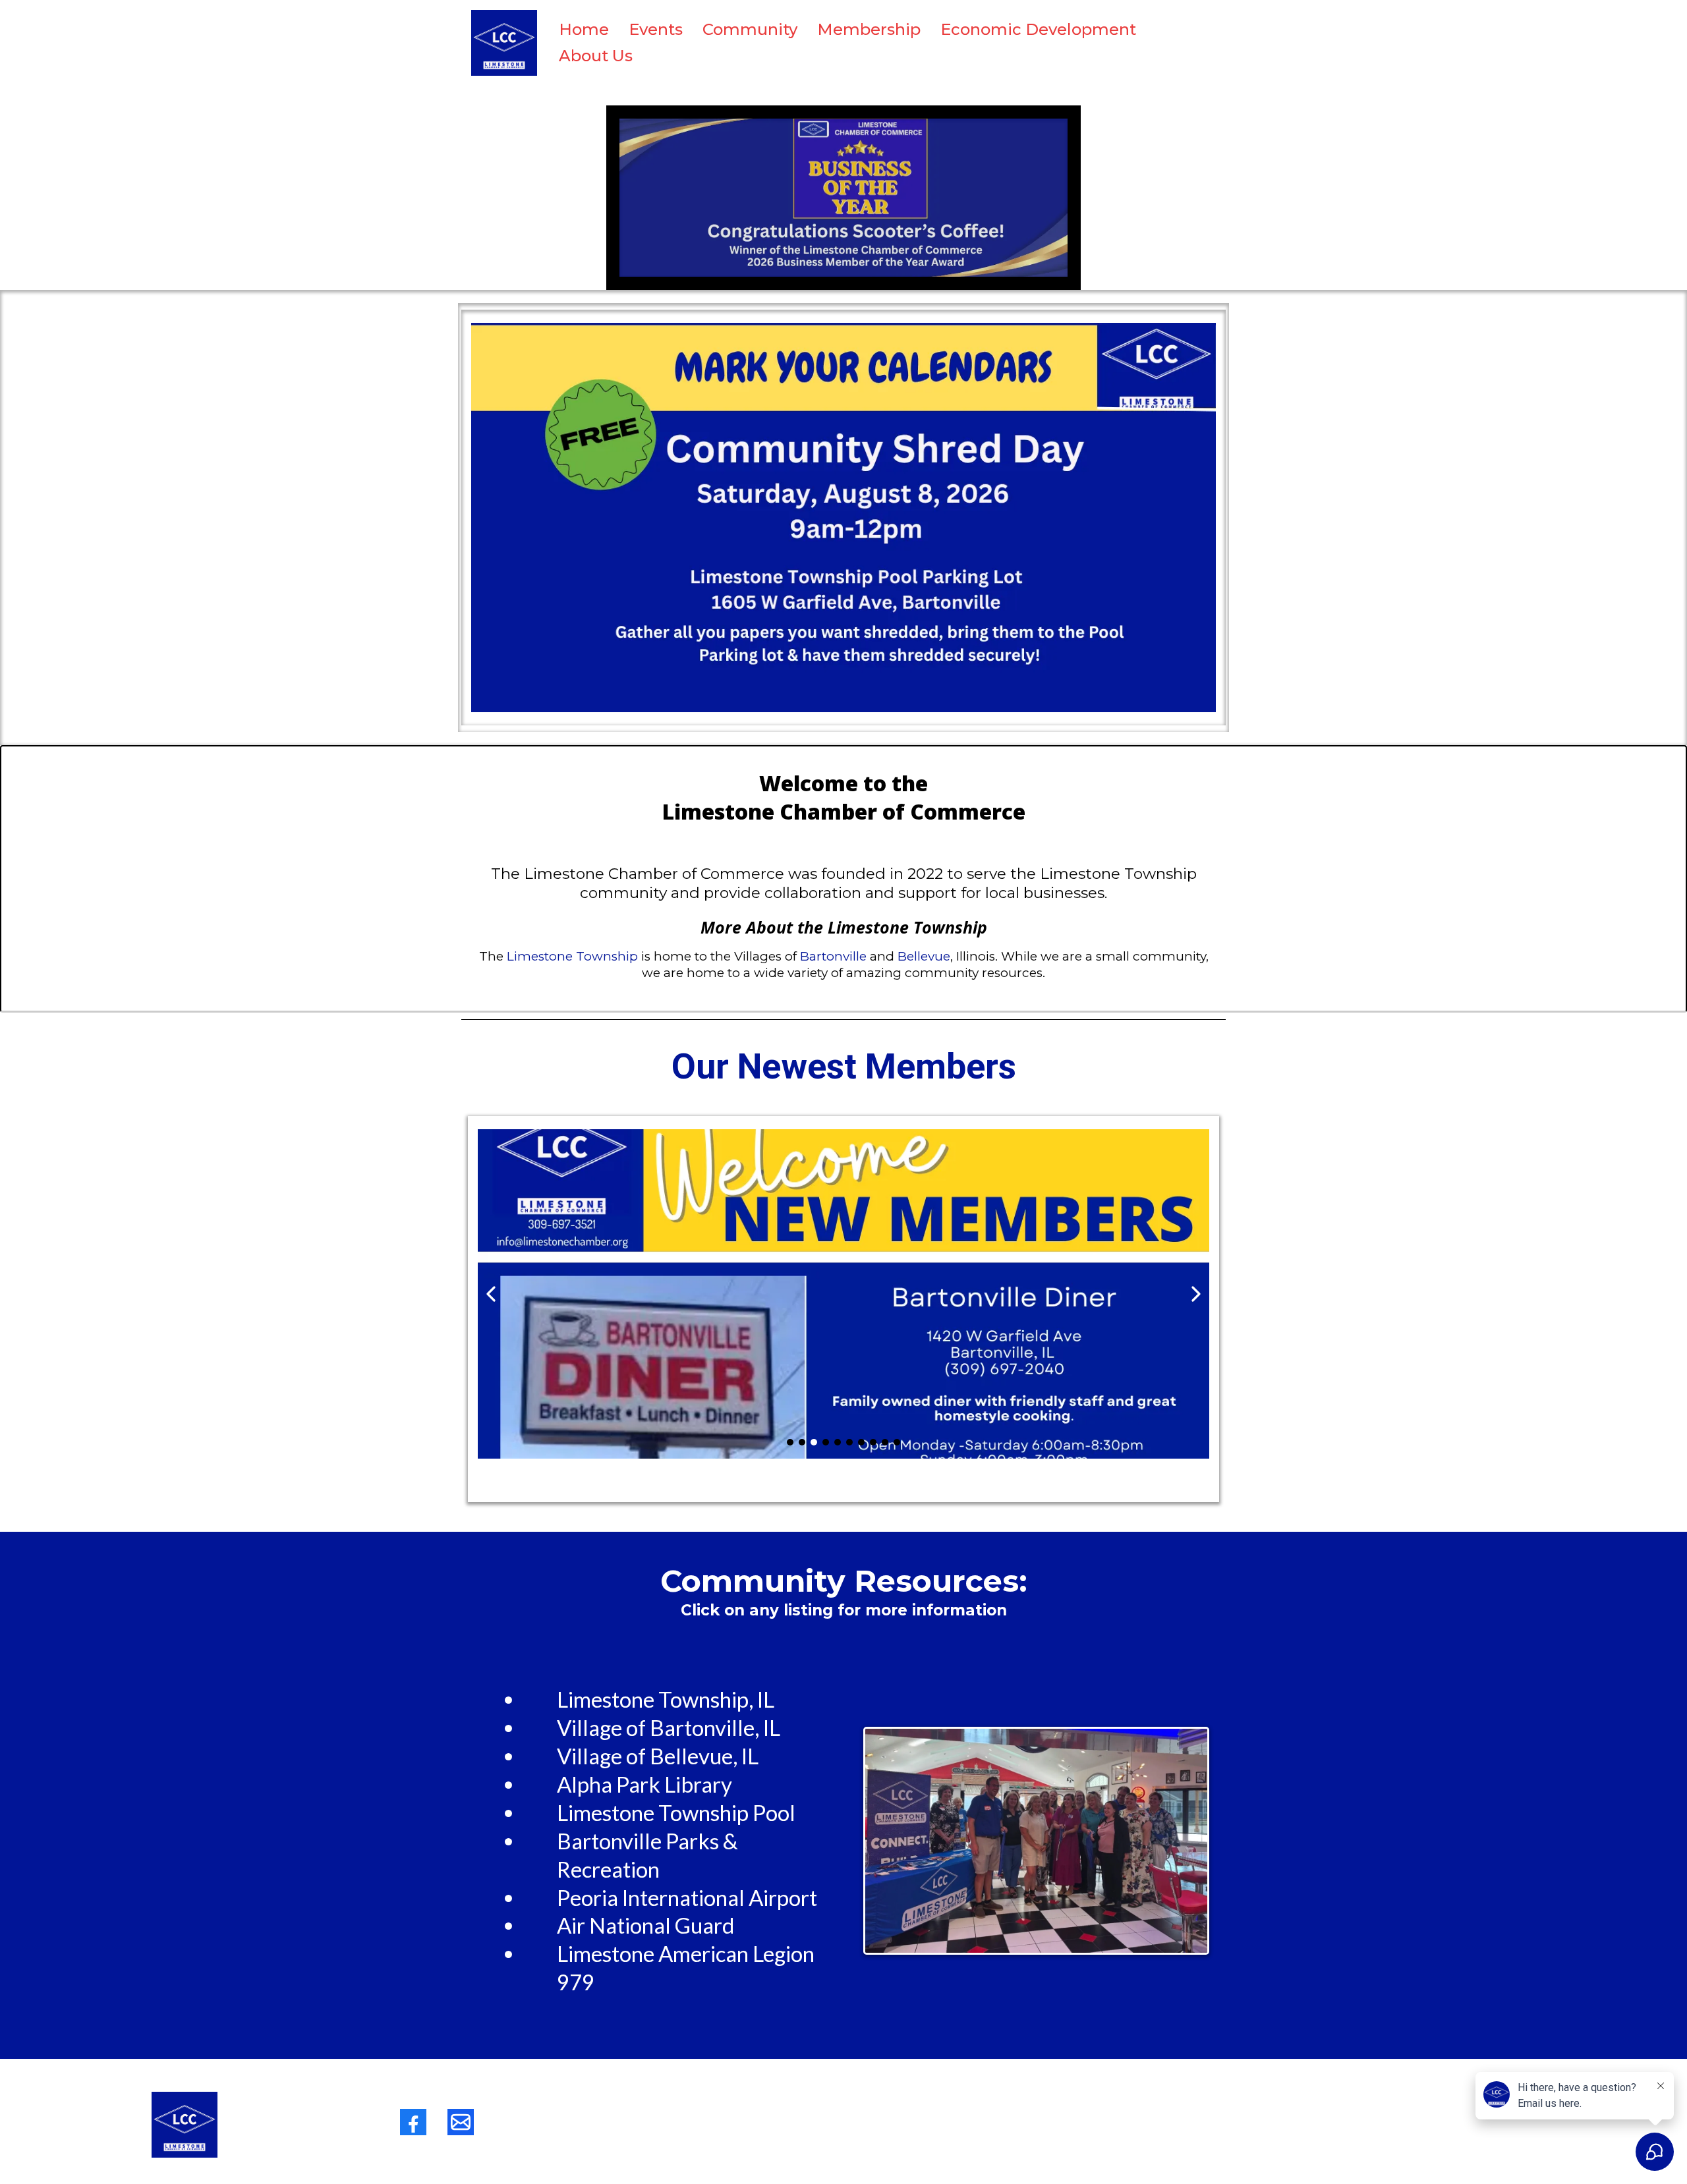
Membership (869, 29)
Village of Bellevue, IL (658, 1756)
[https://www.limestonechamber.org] (504, 43)
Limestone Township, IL (666, 1699)
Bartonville (833, 956)
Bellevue (924, 956)
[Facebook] (413, 2122)
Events (656, 29)
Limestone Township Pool (676, 1812)
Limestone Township (572, 956)
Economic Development (1038, 29)
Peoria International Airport (687, 1897)
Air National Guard (646, 1925)
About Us (596, 56)
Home (584, 29)
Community (750, 29)
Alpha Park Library (644, 1784)
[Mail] (461, 2122)
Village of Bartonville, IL (669, 1727)
